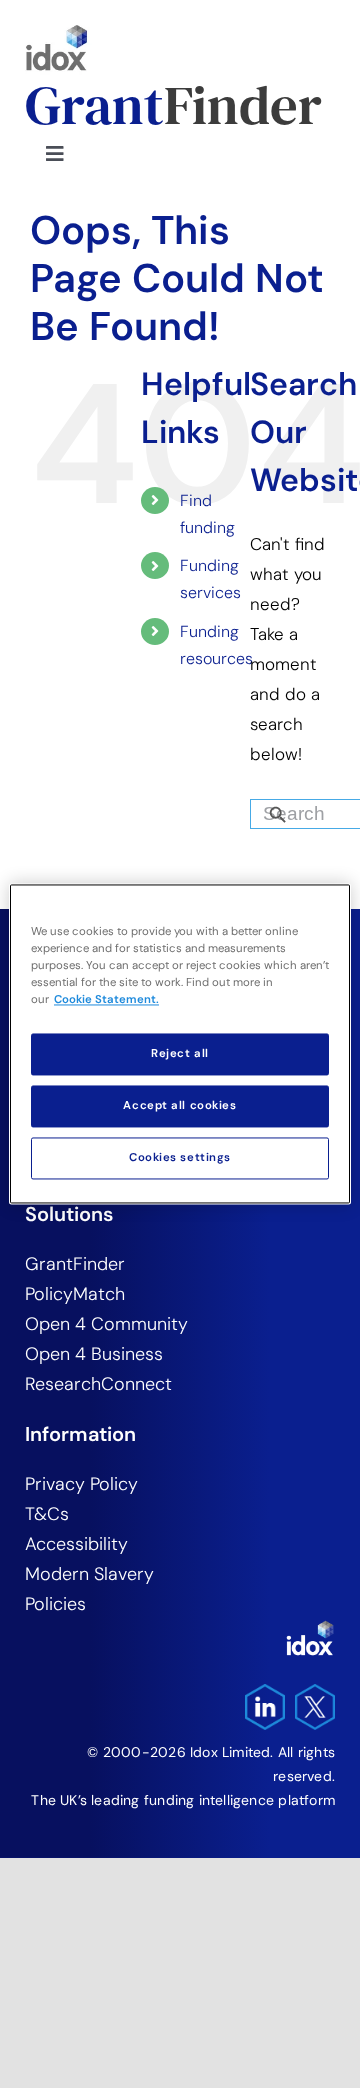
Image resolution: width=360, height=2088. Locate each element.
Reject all (180, 1054)
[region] (180, 1043)
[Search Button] (312, 809)
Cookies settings (180, 1158)
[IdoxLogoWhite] (310, 1628)
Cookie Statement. (106, 1000)
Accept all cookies (179, 1106)
